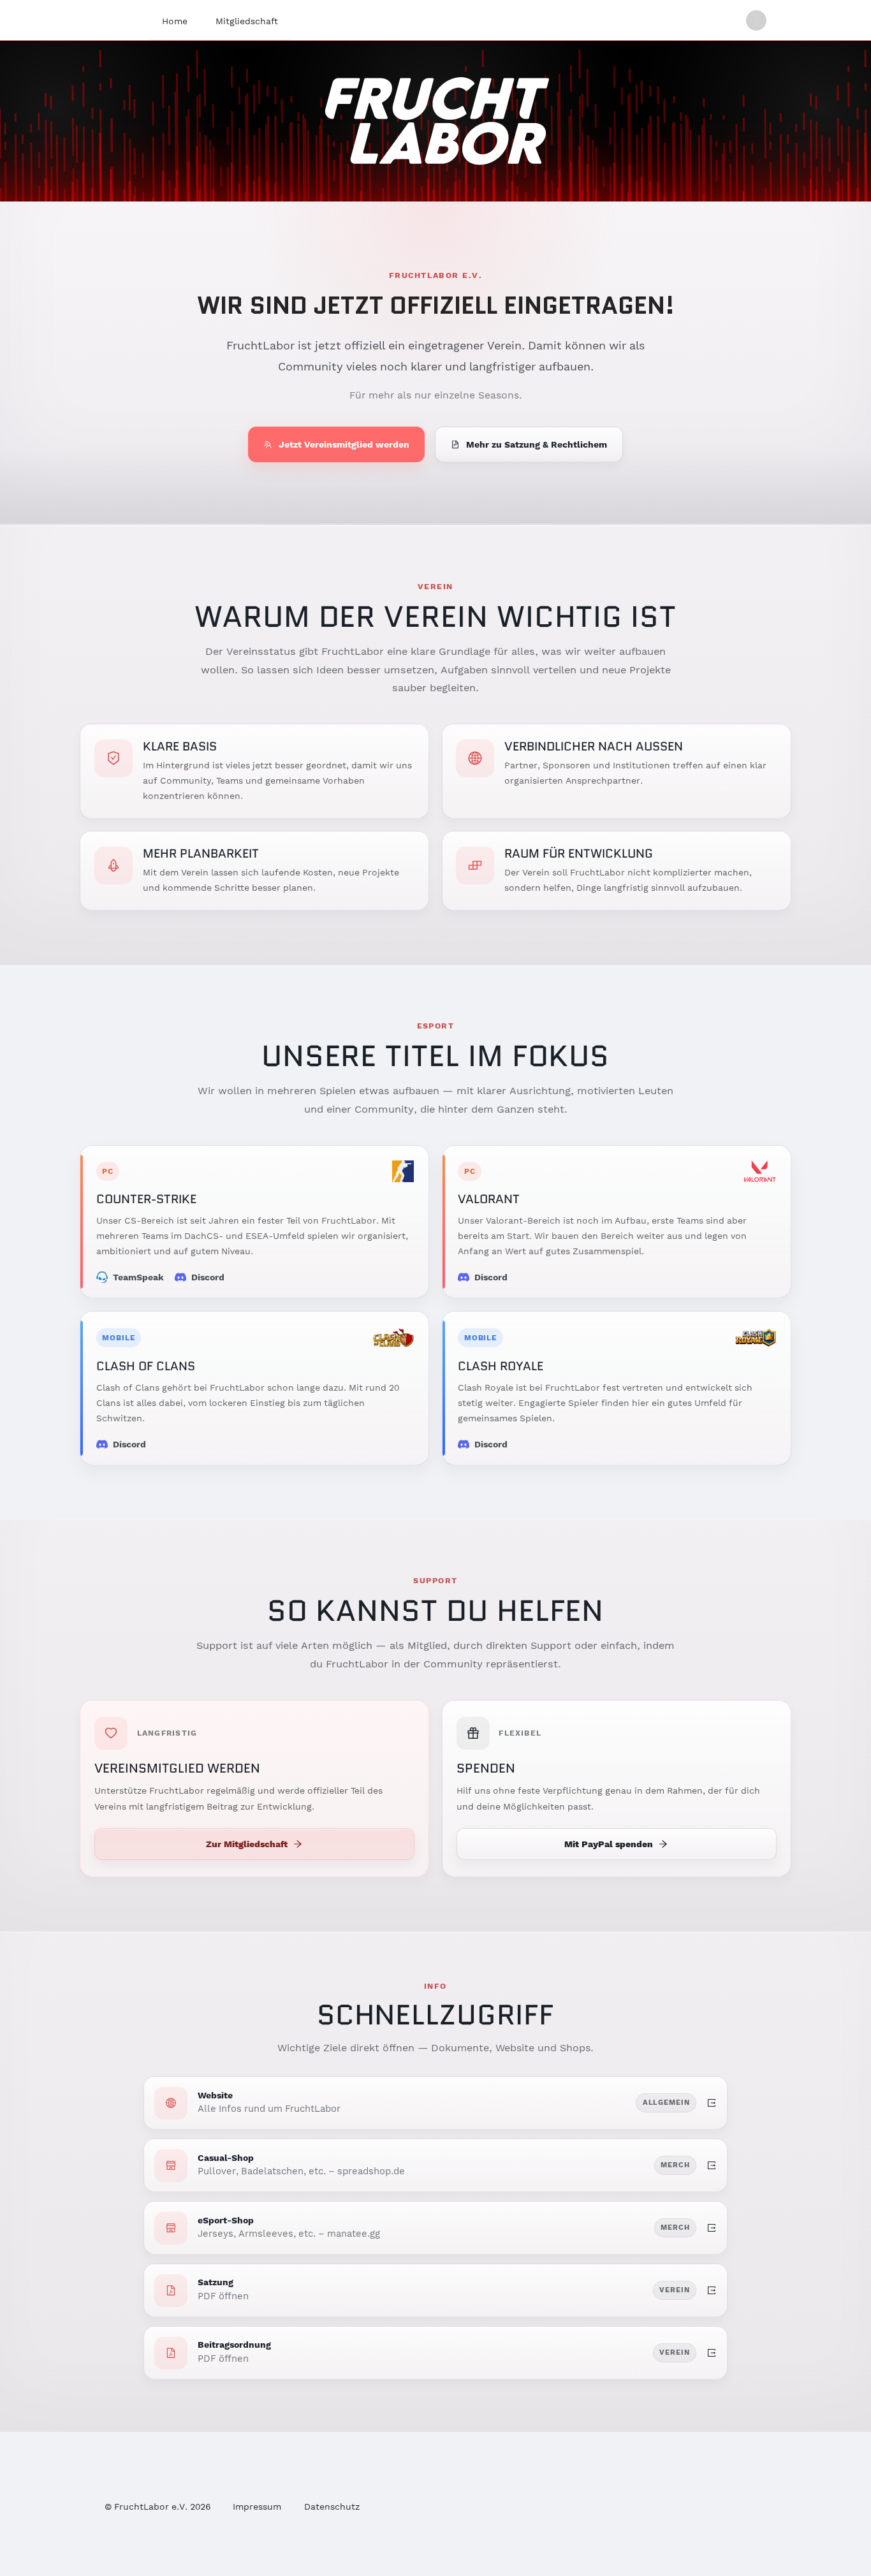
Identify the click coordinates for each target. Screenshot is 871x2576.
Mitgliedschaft (247, 21)
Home (175, 21)
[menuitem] (175, 21)
